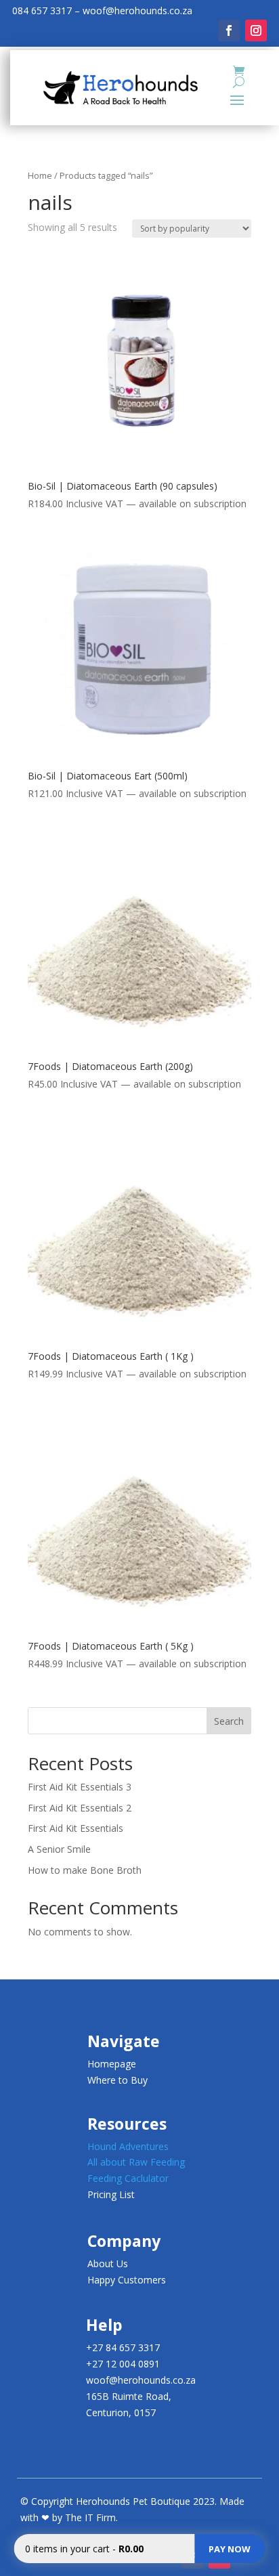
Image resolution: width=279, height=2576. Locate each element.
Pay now (230, 2549)
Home (40, 175)
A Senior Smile (59, 1849)
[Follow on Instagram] (256, 30)
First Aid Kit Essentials (76, 1828)
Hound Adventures (128, 2146)
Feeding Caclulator (128, 2178)
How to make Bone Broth (85, 1870)
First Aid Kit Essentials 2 (80, 1808)
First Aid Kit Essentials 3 (80, 1787)
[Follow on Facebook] (229, 30)
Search (229, 1721)
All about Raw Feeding (136, 2162)
